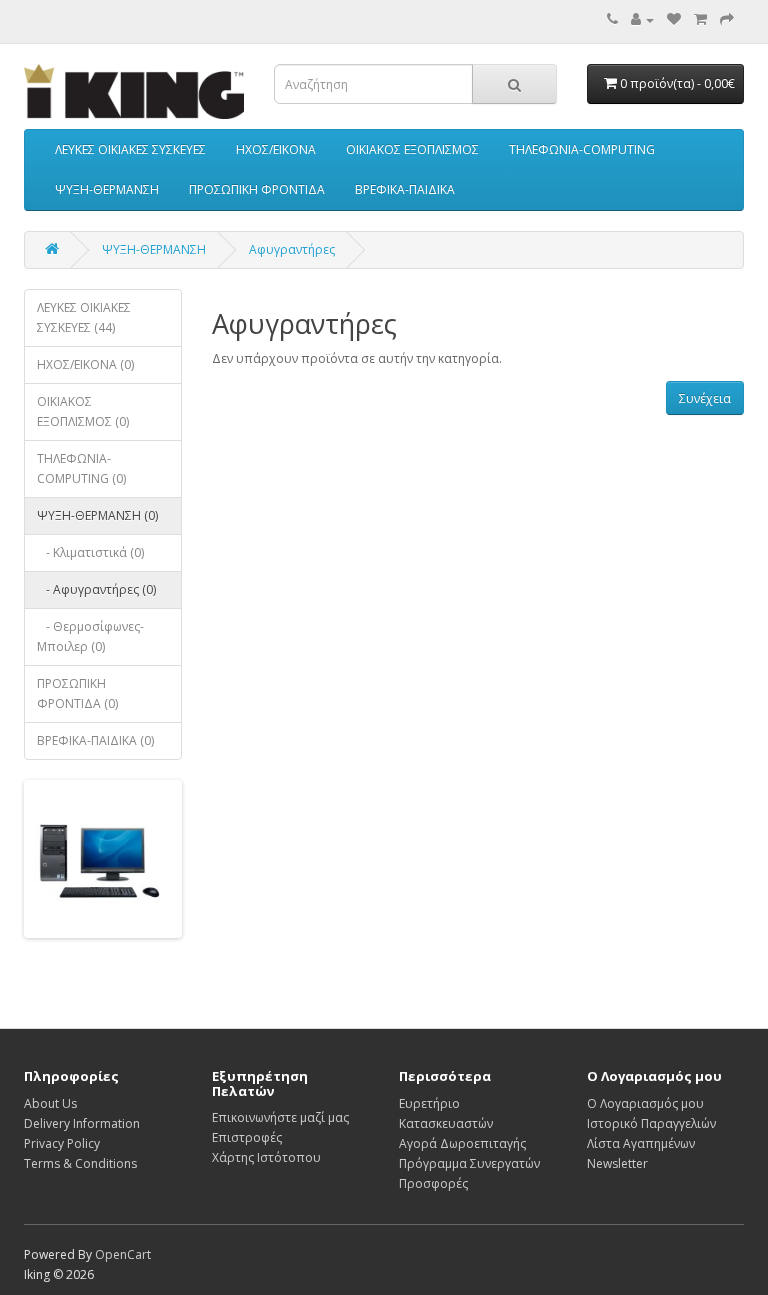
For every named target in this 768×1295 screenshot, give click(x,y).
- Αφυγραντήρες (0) (96, 589)
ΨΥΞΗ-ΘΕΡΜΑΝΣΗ (107, 189)
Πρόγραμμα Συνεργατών (469, 1163)
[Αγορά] (727, 19)
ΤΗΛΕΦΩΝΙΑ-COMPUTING (582, 149)
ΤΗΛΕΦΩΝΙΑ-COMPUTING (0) (81, 468)
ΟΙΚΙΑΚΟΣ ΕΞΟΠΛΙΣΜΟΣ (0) (83, 411)
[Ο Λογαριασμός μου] (642, 19)
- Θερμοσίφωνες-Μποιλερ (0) (90, 636)
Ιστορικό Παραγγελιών (651, 1123)
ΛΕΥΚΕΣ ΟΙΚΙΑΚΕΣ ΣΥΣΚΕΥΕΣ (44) (84, 317)
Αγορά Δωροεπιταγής (462, 1143)
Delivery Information (82, 1123)
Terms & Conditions (80, 1163)
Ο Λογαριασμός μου (645, 1103)
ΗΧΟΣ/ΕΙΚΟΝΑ (276, 149)
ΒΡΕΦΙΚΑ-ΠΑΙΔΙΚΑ (405, 189)
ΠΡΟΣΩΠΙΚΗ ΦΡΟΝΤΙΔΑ (257, 189)
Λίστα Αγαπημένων (641, 1143)
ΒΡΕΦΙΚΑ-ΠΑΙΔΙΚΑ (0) (95, 740)
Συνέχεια (705, 398)
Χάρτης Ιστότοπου (266, 1157)
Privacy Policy (62, 1143)
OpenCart (123, 1254)
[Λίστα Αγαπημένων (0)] (674, 19)
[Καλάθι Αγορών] (700, 19)
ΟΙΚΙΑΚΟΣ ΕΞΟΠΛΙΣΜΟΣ (412, 149)
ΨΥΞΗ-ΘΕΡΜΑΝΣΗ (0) (97, 515)
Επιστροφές (247, 1137)
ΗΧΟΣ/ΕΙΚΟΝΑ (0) (85, 364)
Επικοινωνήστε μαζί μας (280, 1117)
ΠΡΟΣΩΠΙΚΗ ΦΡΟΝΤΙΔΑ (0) (77, 693)
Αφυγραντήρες (292, 249)
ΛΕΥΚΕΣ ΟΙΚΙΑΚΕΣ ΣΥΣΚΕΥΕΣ (130, 149)
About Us (50, 1103)
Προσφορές (433, 1183)
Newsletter (617, 1163)
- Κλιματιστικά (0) (90, 552)
